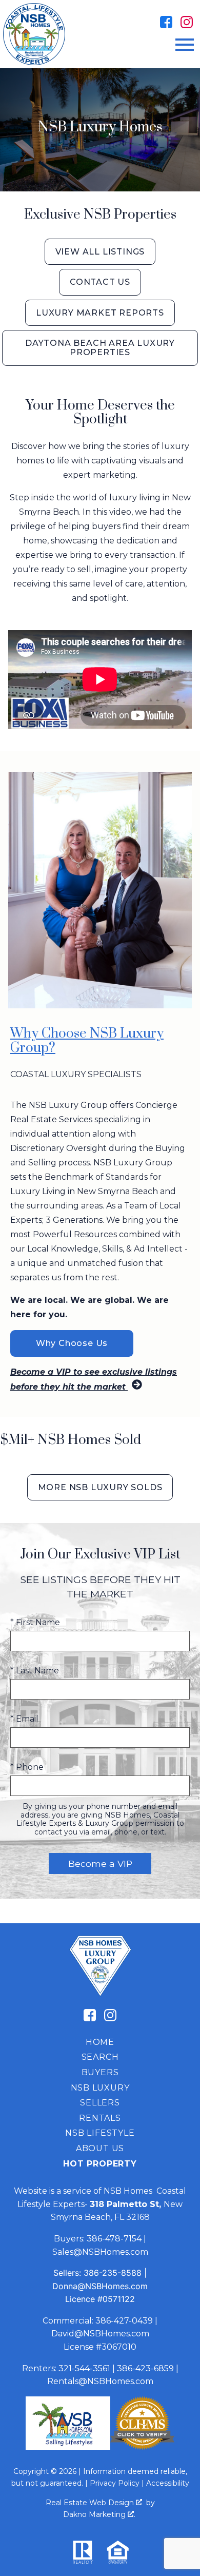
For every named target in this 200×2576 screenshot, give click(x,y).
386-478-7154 (114, 2239)
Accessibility (168, 2483)
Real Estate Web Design (91, 2503)
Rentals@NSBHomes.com (100, 2381)
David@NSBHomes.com (100, 2334)
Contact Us (100, 282)
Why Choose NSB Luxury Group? (87, 1041)
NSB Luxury (100, 2088)
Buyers (100, 2072)
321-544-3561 (84, 2368)
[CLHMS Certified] (142, 2447)
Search (100, 2057)
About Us (100, 2148)
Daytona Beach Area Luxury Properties (100, 348)
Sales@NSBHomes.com (100, 2252)
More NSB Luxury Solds (100, 1487)
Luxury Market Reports (100, 313)
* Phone (27, 1767)
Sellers (100, 2103)
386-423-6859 (145, 2368)
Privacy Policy (115, 2483)
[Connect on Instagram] (187, 22)
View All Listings (100, 252)
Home (100, 2042)
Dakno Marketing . (99, 2514)
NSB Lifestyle (100, 2133)
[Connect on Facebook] (166, 22)
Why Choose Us (72, 1343)
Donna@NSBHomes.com (100, 2286)
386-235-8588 (113, 2273)
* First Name (35, 1622)
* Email (24, 1719)
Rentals (100, 2118)
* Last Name (35, 1671)
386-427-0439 (124, 2321)
